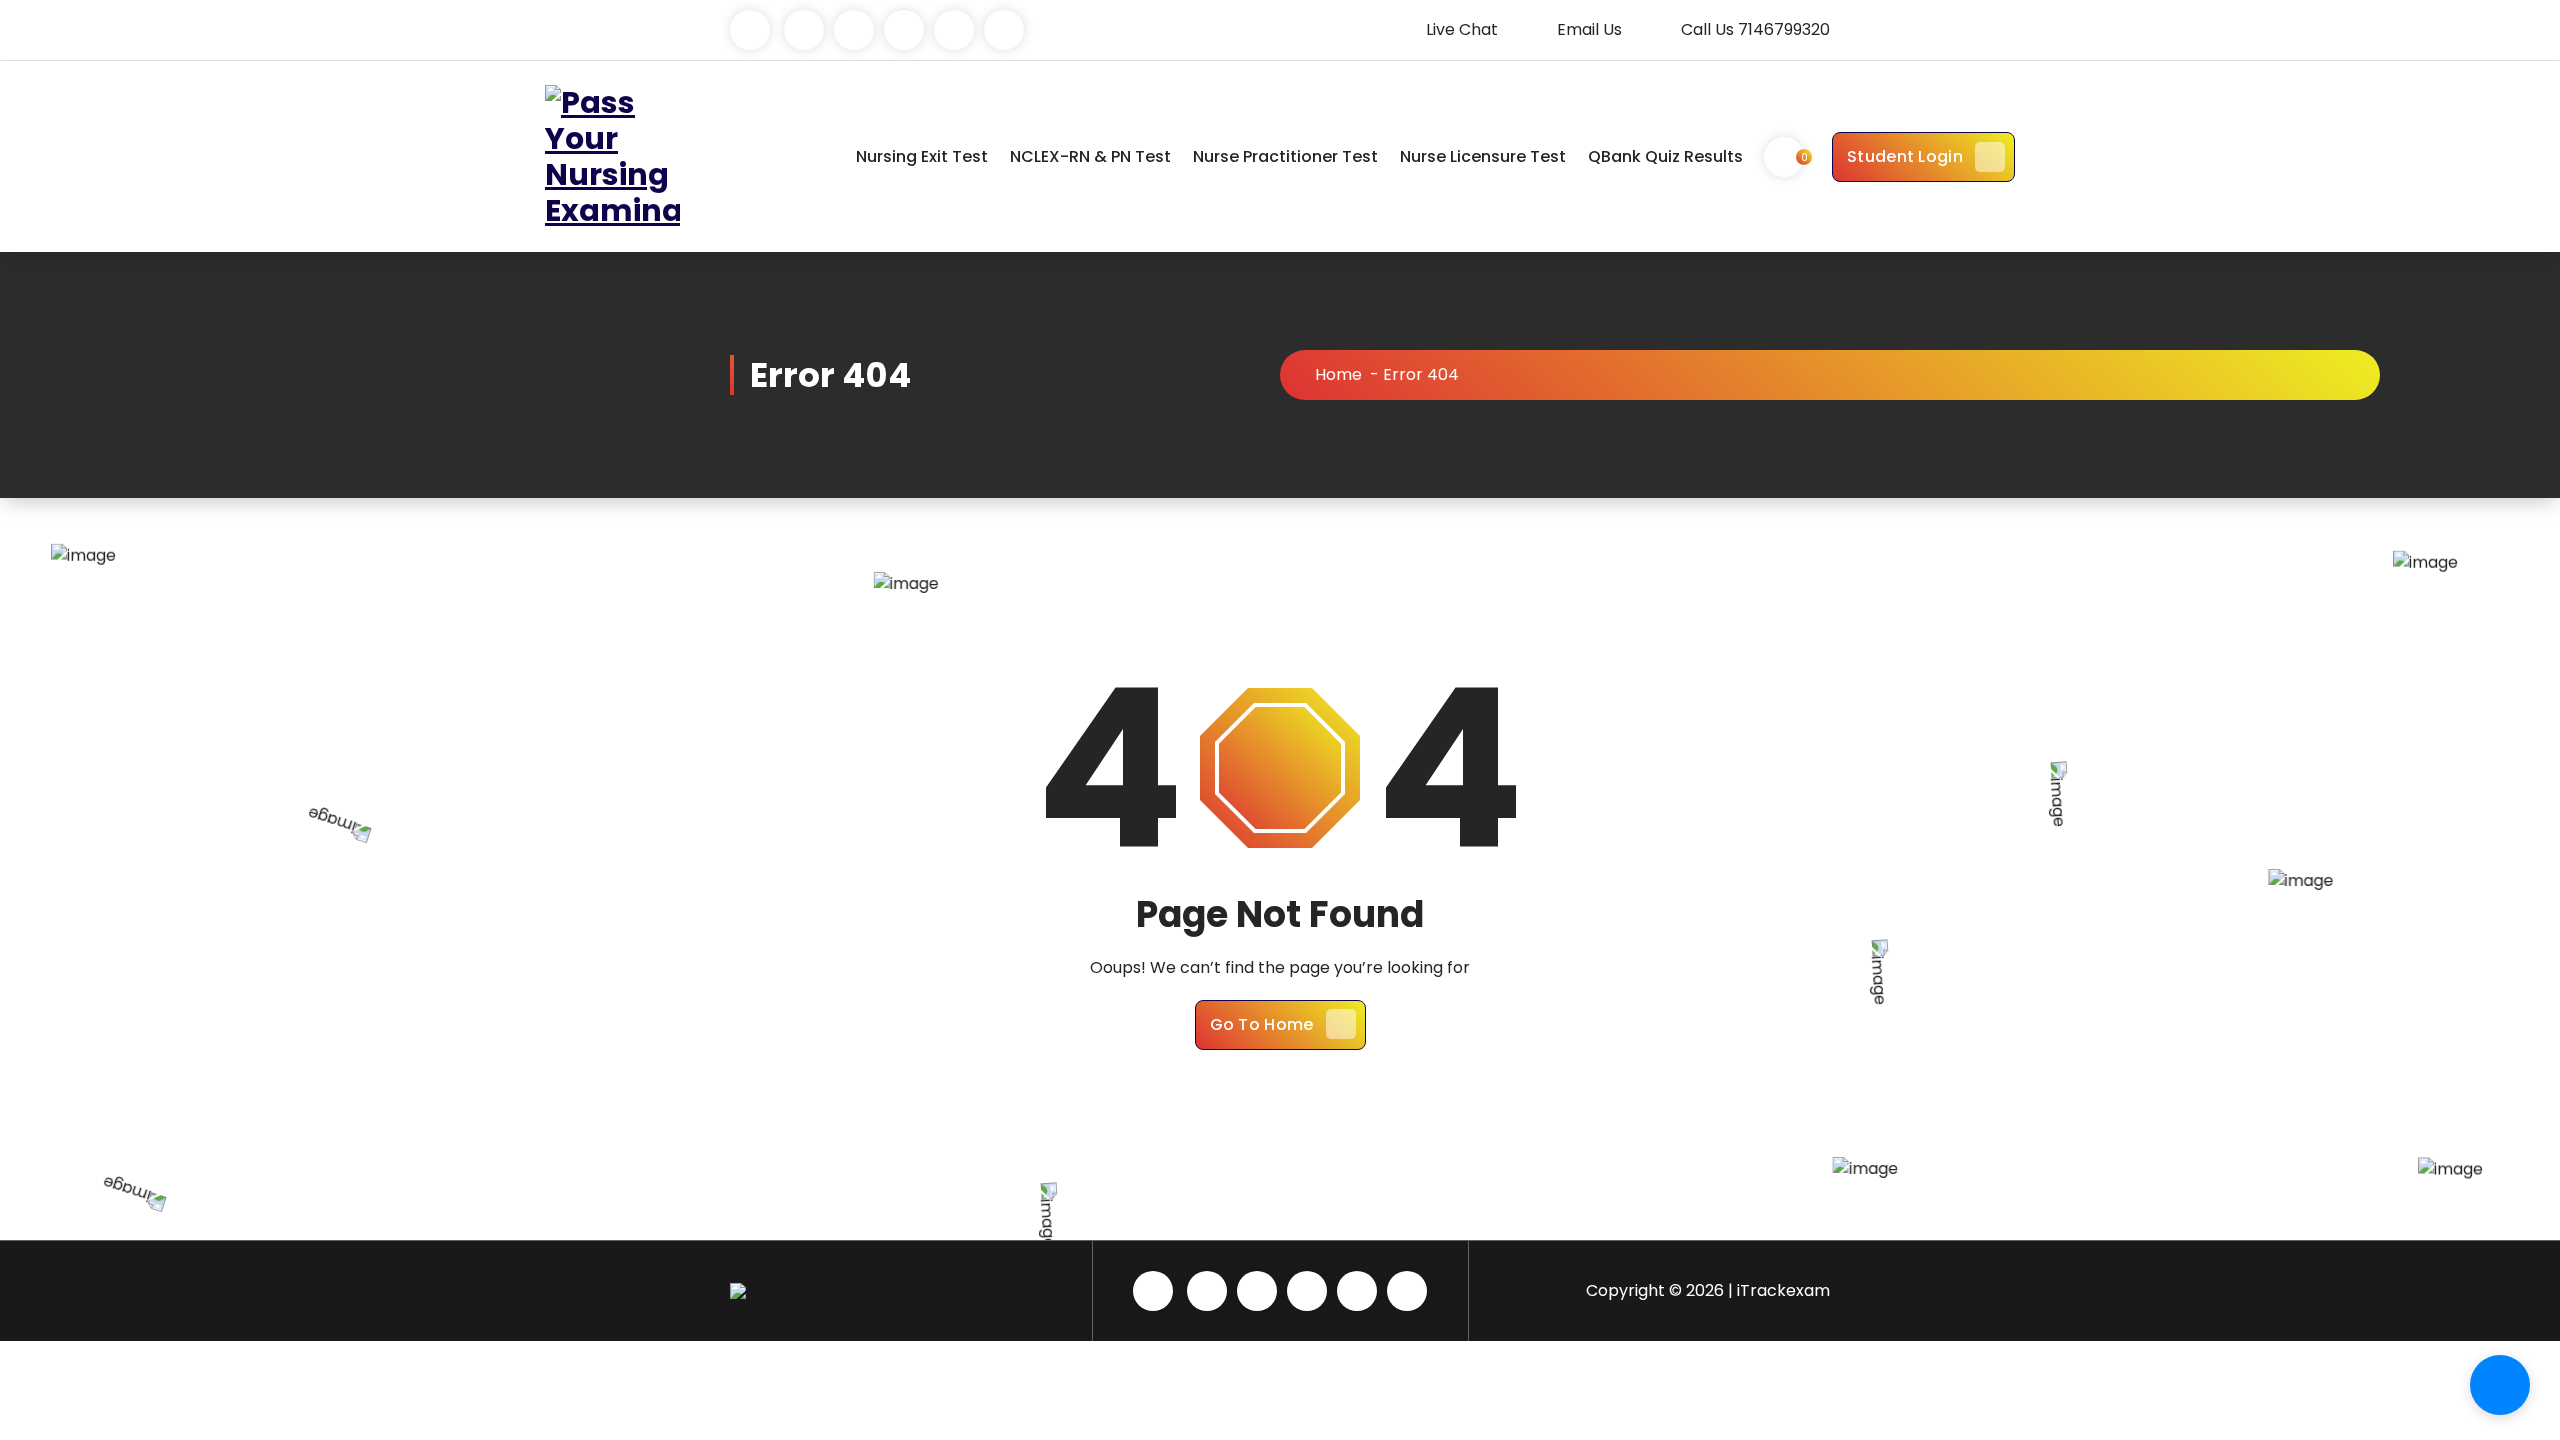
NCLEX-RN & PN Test (1090, 156)
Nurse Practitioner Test (1285, 156)
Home (1338, 374)
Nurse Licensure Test (1483, 156)
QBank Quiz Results (1665, 156)
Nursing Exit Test (922, 156)
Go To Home (1262, 1024)
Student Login (1905, 156)
